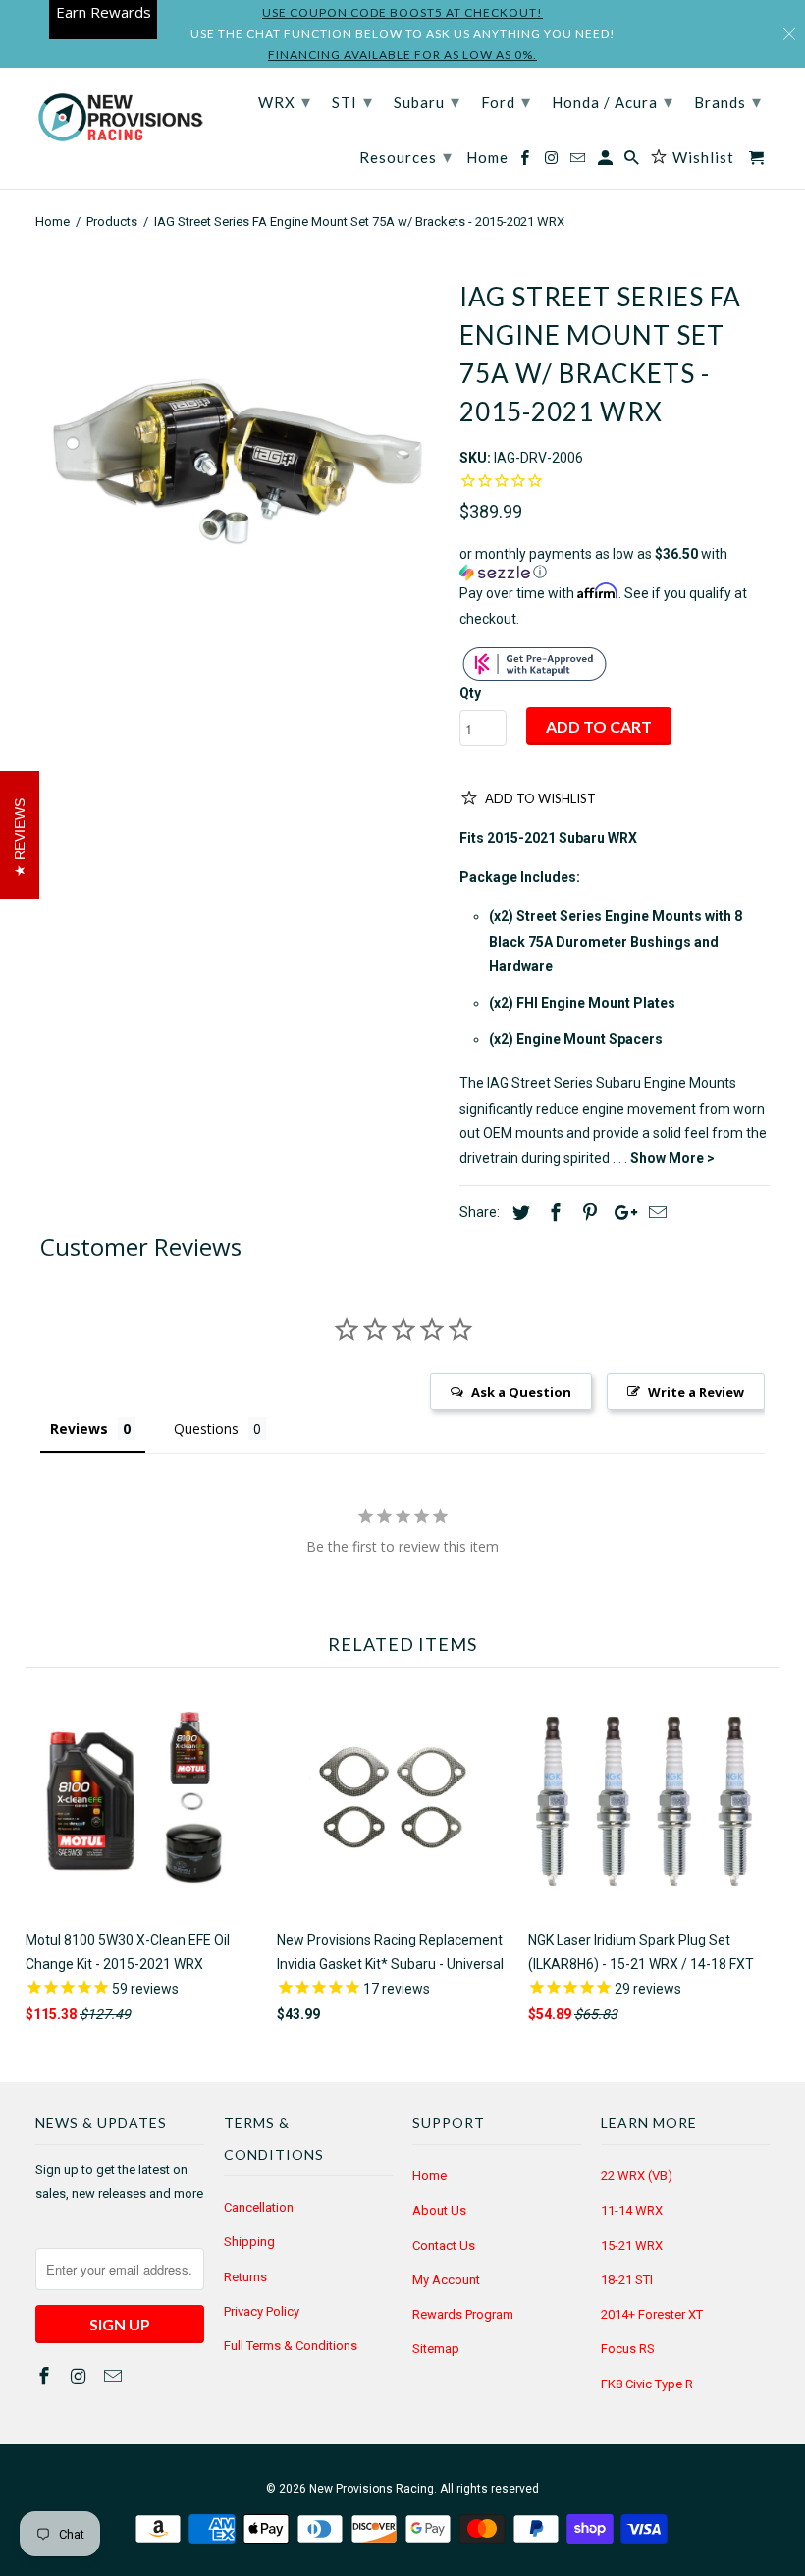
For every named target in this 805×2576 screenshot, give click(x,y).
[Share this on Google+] (620, 1212)
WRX (285, 101)
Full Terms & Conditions (291, 2346)
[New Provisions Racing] (120, 119)
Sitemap (436, 2349)
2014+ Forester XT (652, 2314)
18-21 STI (627, 2280)
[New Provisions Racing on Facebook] (46, 2376)
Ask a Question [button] (521, 1392)
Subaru (427, 101)
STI (352, 101)
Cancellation (259, 2207)
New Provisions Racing (372, 2489)
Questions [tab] (206, 1428)
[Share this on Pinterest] (587, 1212)
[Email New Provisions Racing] (115, 2376)
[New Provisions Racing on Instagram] (80, 2376)
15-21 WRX (632, 2246)
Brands (728, 101)
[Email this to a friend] (655, 1212)
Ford (506, 101)
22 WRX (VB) (637, 2176)
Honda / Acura (613, 101)
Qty (470, 693)
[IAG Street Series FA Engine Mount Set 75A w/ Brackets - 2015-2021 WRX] (238, 461)
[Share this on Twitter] (518, 1212)
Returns (245, 2277)
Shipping (249, 2242)
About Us (439, 2210)
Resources (406, 156)
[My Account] (607, 162)
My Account (446, 2280)
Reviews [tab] (79, 1428)
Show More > (672, 1158)
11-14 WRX (632, 2210)
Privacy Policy (262, 2311)
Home (429, 2176)
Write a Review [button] (696, 1392)
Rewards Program (463, 2314)
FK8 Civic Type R (647, 2384)
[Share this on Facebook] (553, 1212)
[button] (615, 563)
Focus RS (628, 2349)
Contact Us (444, 2246)
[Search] (633, 162)
